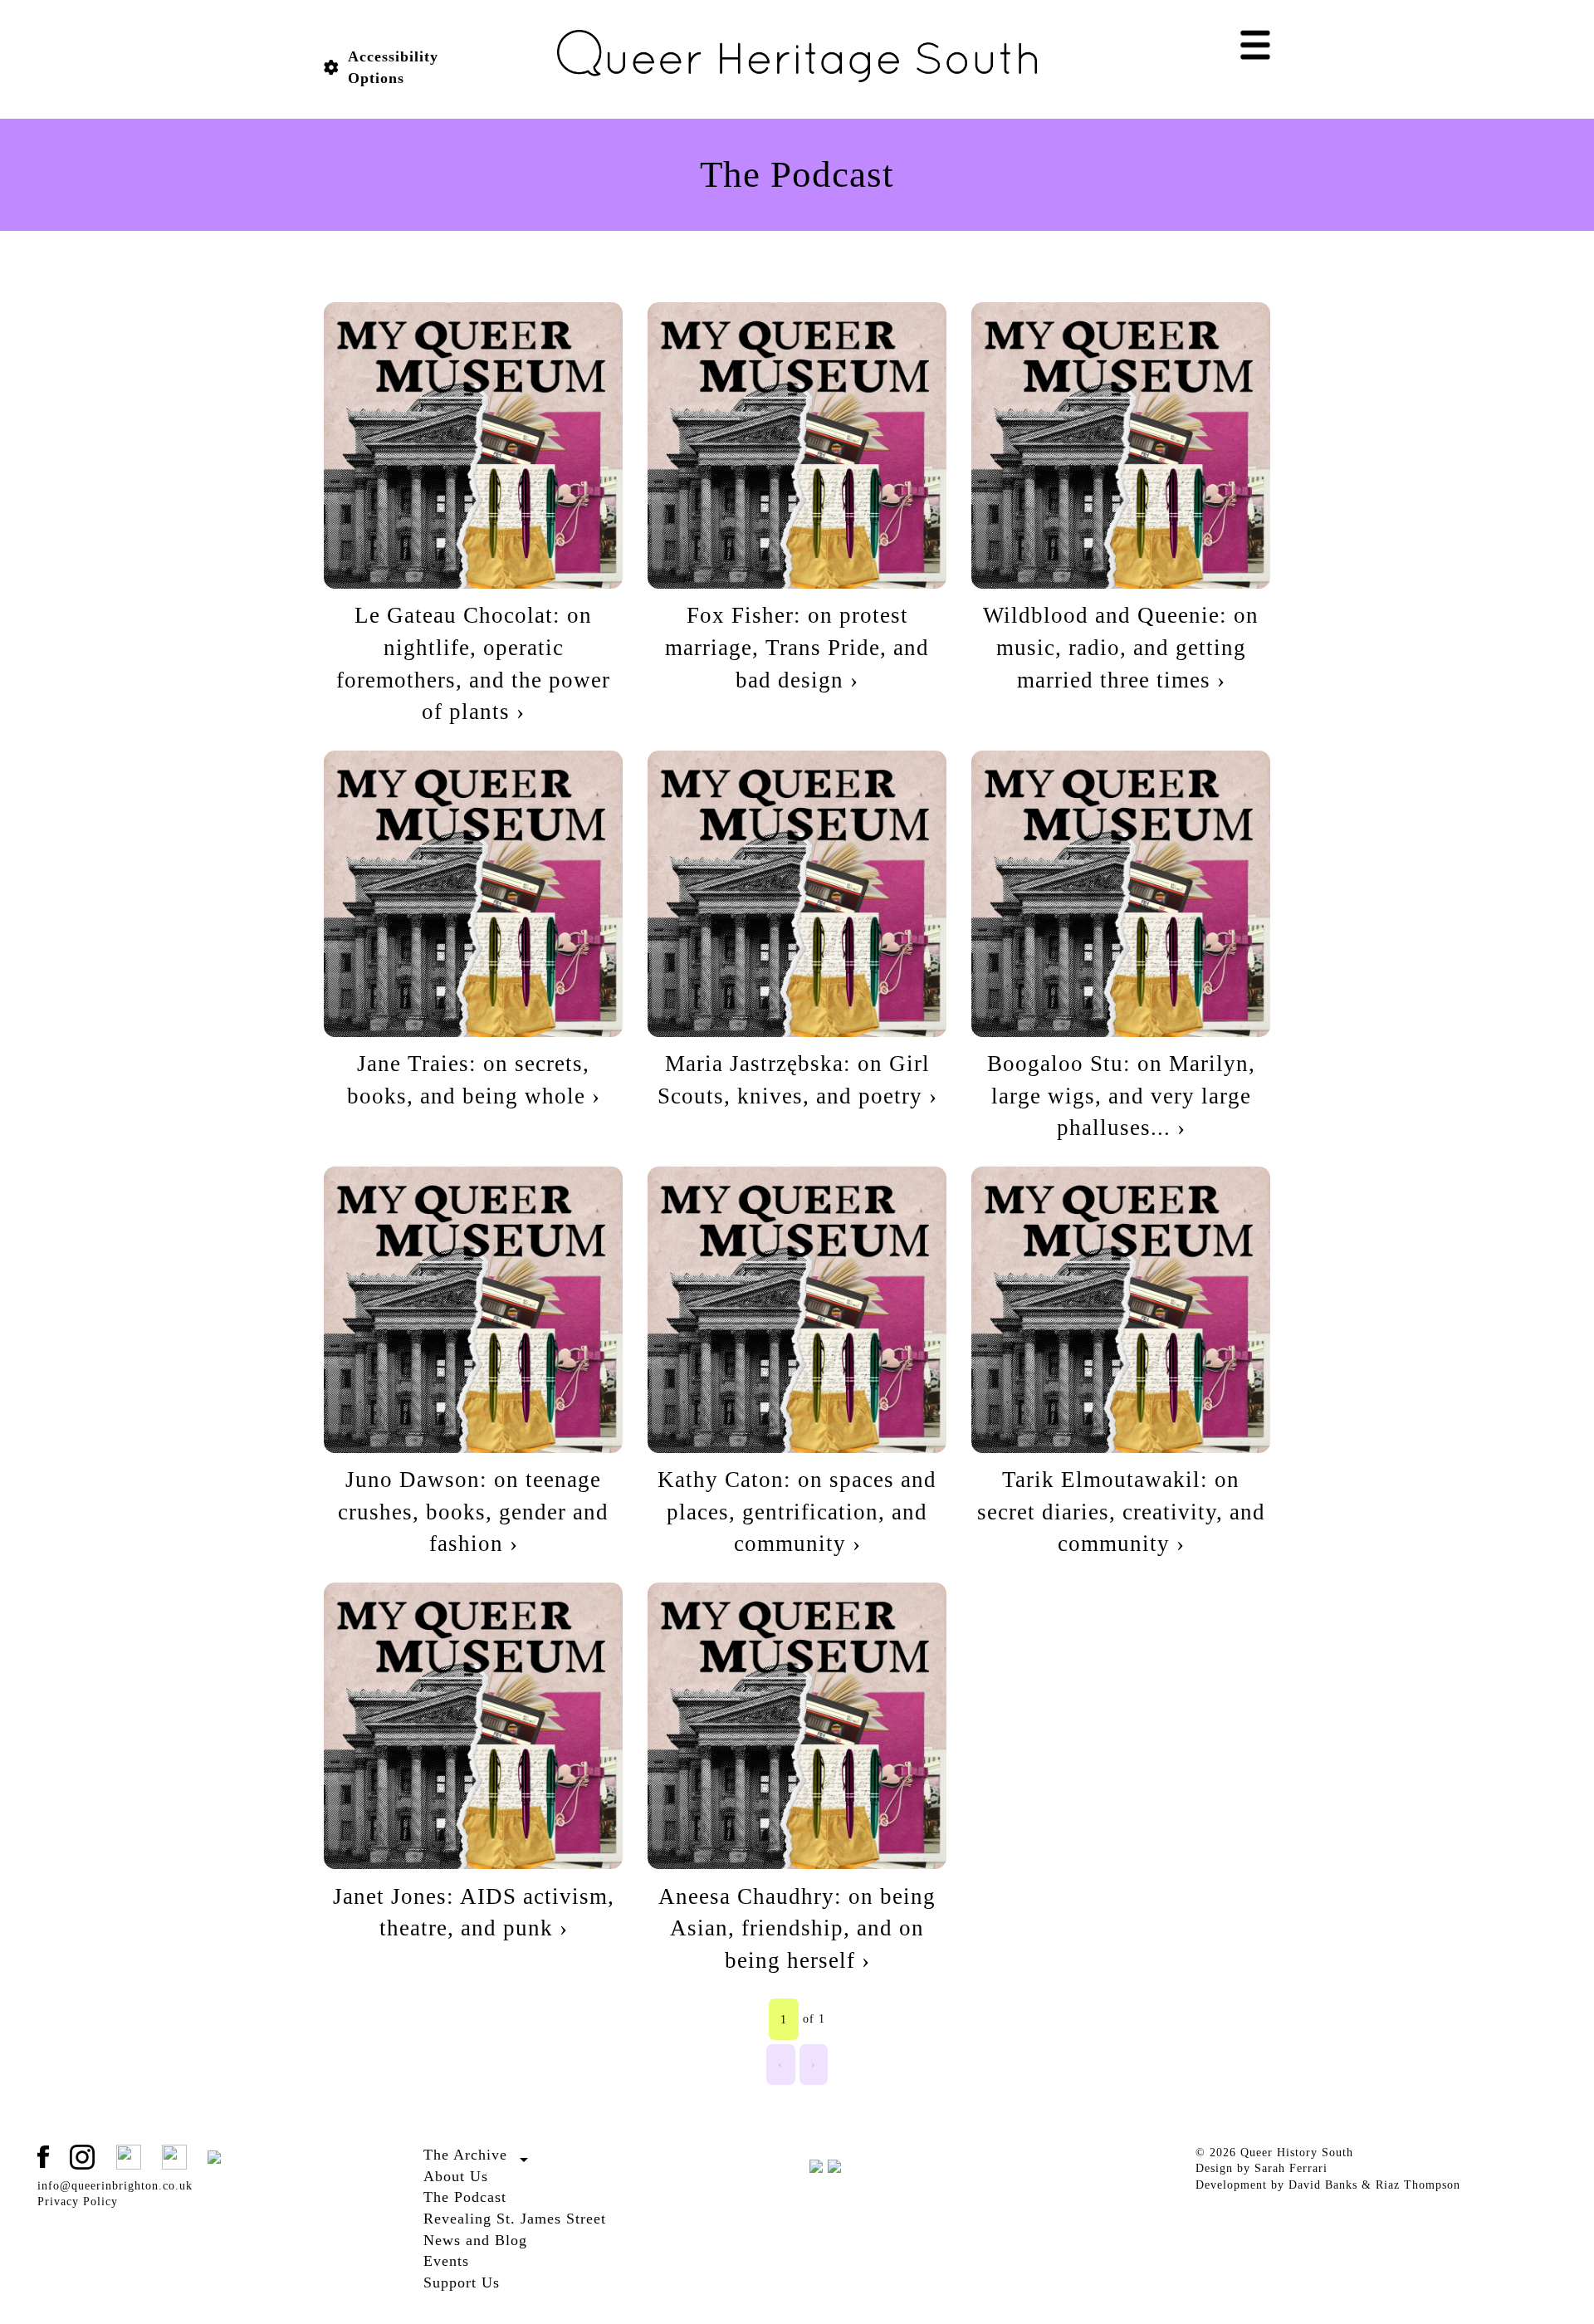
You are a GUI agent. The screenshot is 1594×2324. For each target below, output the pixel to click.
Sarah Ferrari (1291, 2168)
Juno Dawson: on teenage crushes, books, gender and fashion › (473, 1512)
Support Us (462, 2282)
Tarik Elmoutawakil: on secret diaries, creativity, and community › (1121, 1512)
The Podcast (465, 2197)
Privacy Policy (78, 2202)
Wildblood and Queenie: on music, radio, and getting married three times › (1121, 647)
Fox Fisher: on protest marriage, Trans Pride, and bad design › (797, 647)
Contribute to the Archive (494, 2174)
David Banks (1323, 2185)
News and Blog (475, 2240)
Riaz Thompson (1418, 2185)
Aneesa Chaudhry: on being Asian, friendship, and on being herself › (797, 1928)
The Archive (465, 2155)
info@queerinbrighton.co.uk (115, 2186)
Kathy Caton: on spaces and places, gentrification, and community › (797, 1512)
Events (446, 2261)
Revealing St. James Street (515, 2219)
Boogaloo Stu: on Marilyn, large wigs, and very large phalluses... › (1121, 1096)
